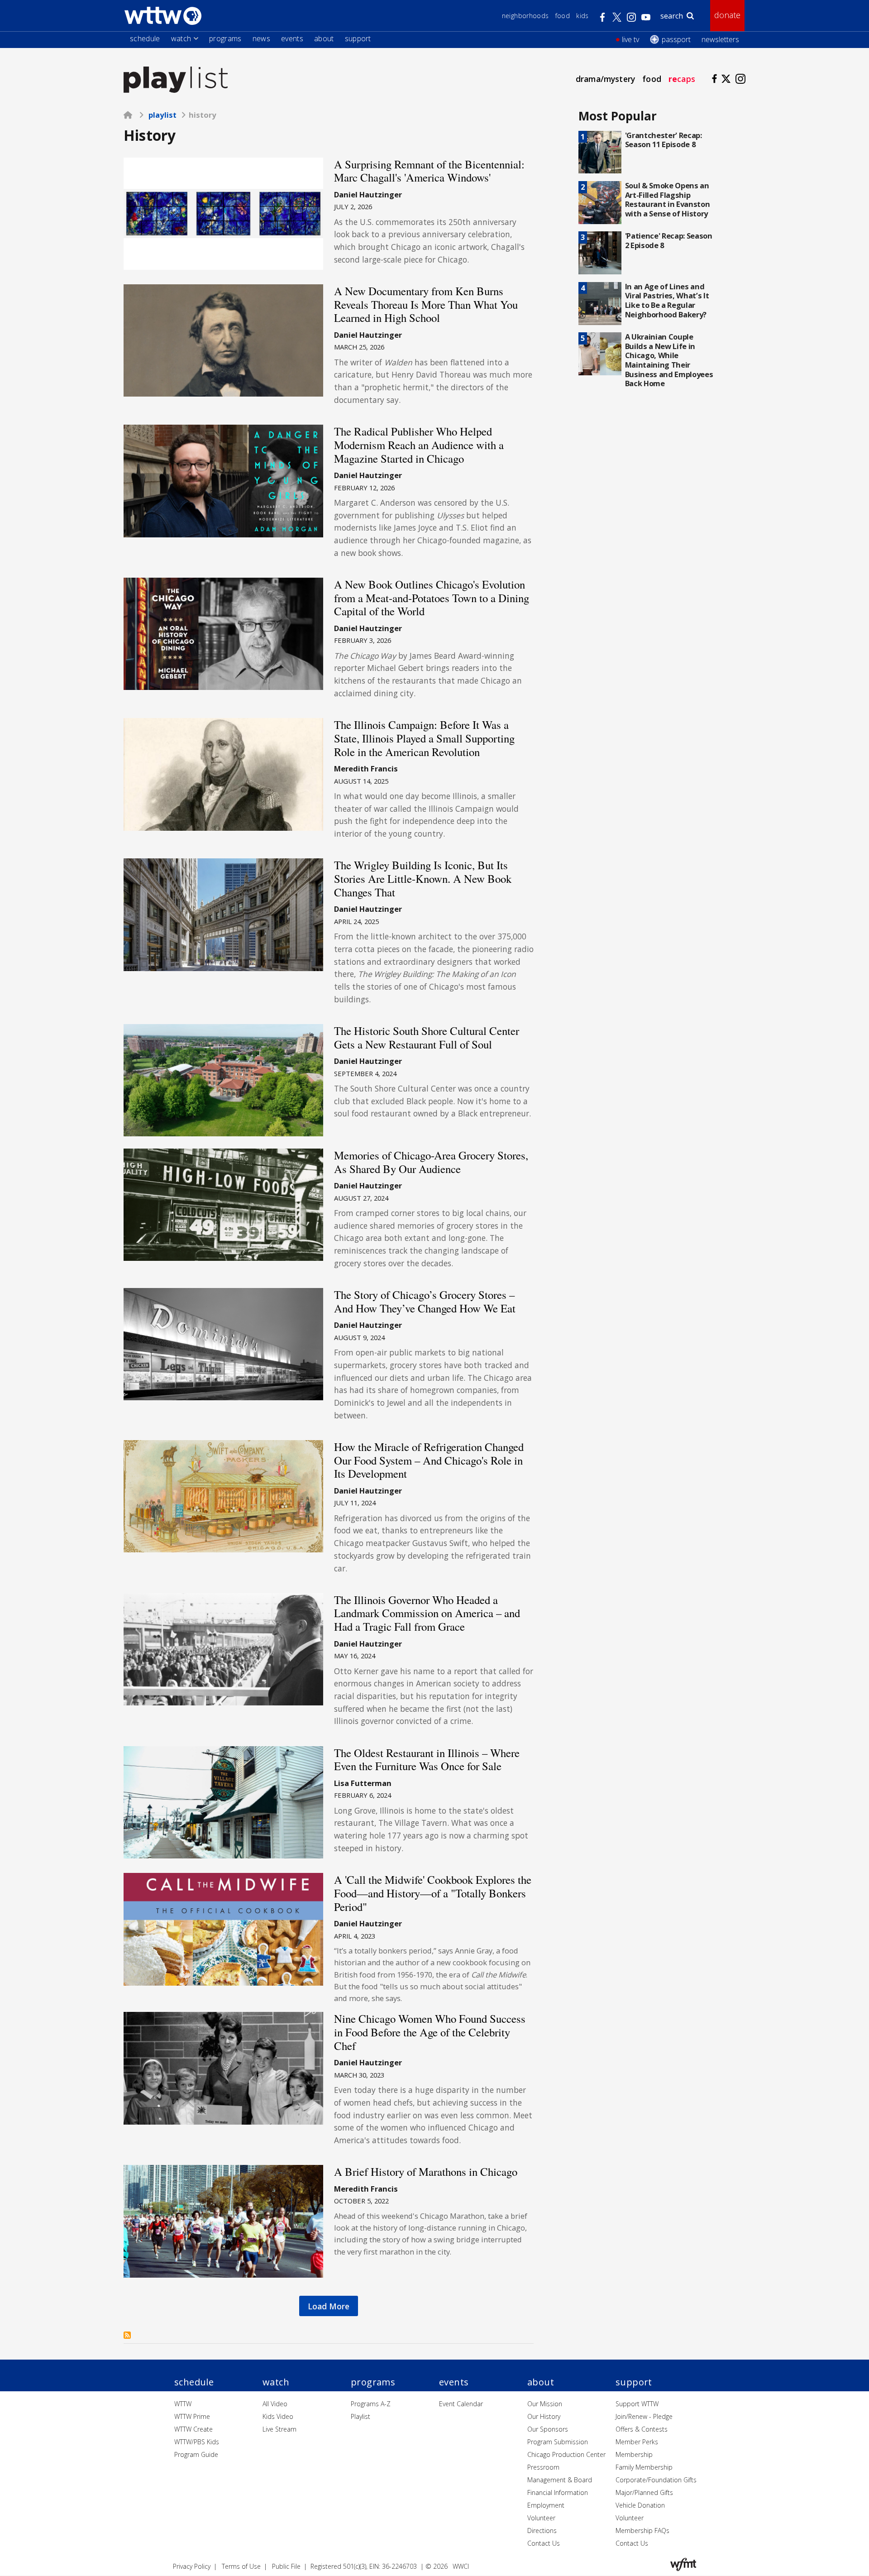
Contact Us (544, 2543)
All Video (275, 2404)
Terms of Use (241, 2566)
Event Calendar (461, 2404)
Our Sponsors (548, 2429)
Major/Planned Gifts (644, 2492)
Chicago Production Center (566, 2454)
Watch (181, 38)
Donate (727, 15)
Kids (582, 16)
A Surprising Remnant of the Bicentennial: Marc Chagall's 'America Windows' (429, 171)
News (261, 38)
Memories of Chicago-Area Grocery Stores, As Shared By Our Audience (431, 1162)
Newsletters (720, 39)
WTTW (183, 2404)
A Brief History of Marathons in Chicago (426, 2171)
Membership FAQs (642, 2531)
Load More (329, 2306)
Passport (676, 39)
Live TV (630, 39)
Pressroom (543, 2467)
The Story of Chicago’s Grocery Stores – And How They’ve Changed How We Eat (425, 1301)
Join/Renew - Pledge (644, 2416)
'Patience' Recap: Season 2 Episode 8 (669, 240)
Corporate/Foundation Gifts (656, 2480)
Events (292, 38)
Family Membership (644, 2467)
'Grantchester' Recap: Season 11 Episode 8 (664, 140)
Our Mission (545, 2404)
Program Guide (196, 2454)
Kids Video (278, 2416)
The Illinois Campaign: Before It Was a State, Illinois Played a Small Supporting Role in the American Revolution (424, 738)
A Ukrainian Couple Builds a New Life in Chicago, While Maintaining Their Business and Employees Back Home (669, 360)
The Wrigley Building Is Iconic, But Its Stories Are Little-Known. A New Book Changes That (423, 878)
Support (358, 38)
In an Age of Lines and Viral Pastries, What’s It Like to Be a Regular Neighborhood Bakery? (667, 300)
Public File (286, 2566)
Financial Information (558, 2492)
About (324, 38)
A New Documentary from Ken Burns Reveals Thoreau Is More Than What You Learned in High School (426, 304)
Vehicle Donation (640, 2505)
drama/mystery (605, 79)
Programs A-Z (371, 2404)
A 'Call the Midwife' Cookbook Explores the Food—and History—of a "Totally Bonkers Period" (433, 1893)
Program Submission (558, 2442)
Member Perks (637, 2442)
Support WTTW (637, 2404)
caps (682, 79)
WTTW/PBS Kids (197, 2442)
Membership (634, 2454)
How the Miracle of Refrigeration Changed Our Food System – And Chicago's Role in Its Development (429, 1460)
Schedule (145, 38)
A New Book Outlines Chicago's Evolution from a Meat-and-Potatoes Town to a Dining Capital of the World (432, 598)
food (652, 79)
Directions (542, 2531)
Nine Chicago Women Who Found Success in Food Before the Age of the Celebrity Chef (430, 2032)
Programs (225, 38)
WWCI (461, 2566)
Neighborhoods (525, 16)
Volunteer (541, 2518)
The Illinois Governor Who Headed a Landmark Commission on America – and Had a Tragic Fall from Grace (427, 1613)
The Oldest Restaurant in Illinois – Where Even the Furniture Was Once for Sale (427, 1760)
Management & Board (560, 2480)
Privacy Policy (192, 2566)
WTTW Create (193, 2429)
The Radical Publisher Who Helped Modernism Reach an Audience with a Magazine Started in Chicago (419, 445)
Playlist (162, 115)
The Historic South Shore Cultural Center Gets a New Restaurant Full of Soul (427, 1037)
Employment (546, 2505)
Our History (544, 2416)
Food (563, 16)
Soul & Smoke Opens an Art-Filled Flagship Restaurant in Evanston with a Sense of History (668, 199)
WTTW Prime (192, 2416)
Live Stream (279, 2429)
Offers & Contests (642, 2429)
